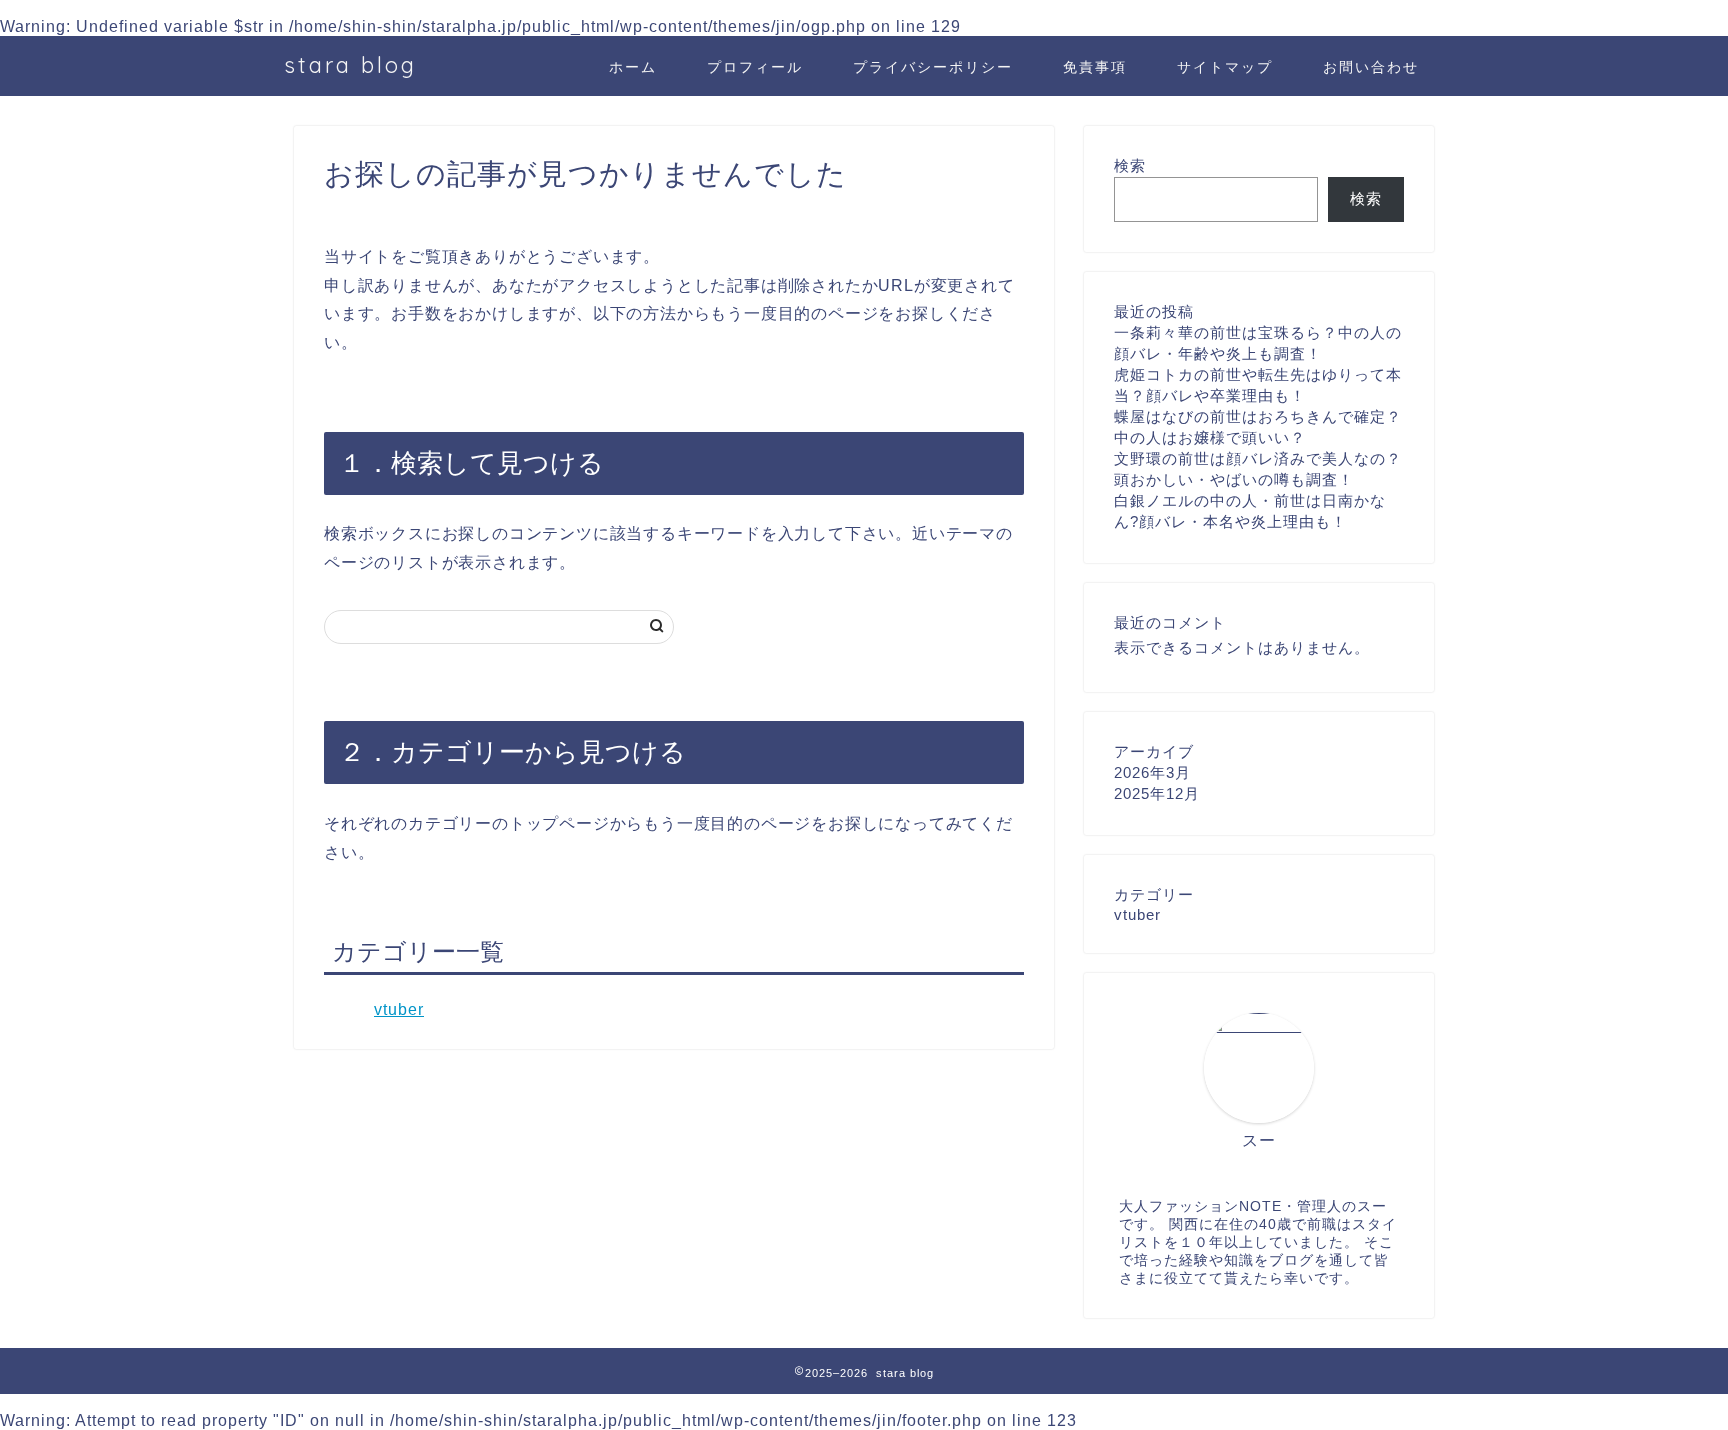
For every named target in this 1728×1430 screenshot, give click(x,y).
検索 (1130, 165)
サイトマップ (1225, 67)
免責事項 (1095, 67)
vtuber (399, 1009)
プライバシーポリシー (933, 67)
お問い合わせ (1371, 67)
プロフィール (755, 67)
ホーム (633, 67)
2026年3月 (1152, 772)
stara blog (350, 64)
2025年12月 (1157, 793)
